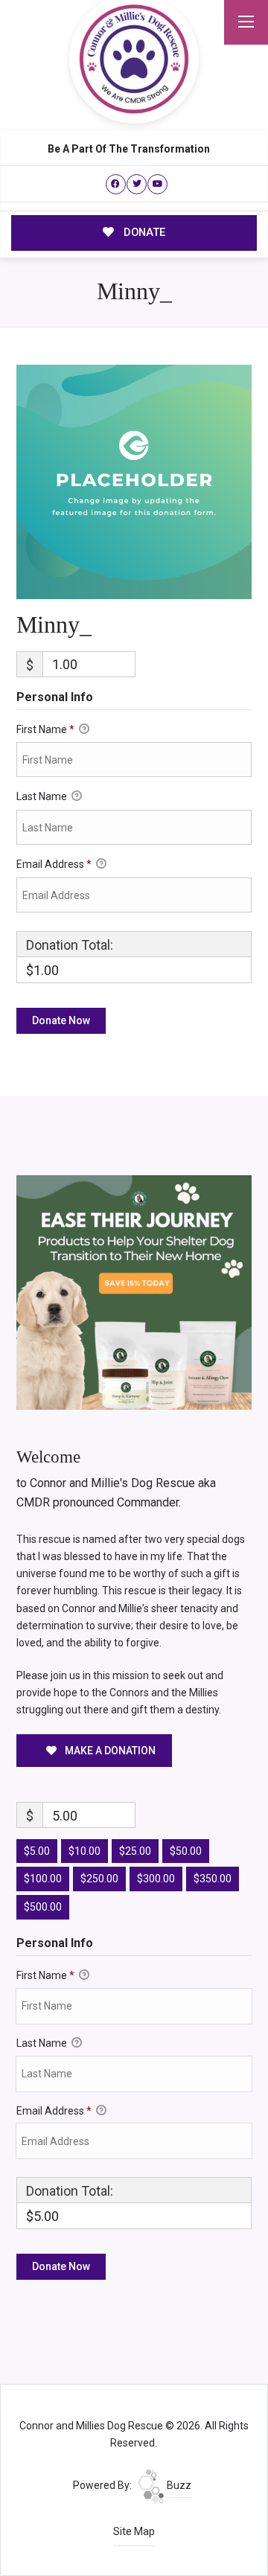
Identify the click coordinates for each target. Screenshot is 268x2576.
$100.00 (43, 1879)
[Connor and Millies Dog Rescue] (134, 59)
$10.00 (84, 1851)
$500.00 (43, 1907)
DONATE (143, 232)
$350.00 (213, 1879)
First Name (45, 729)
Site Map (134, 2531)
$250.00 (99, 1879)
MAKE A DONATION (109, 1751)
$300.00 (156, 1879)
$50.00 (186, 1851)
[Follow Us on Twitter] (137, 184)
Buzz (178, 2485)
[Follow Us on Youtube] (157, 184)
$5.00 (37, 1851)
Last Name (43, 796)
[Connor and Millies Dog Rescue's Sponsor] (134, 1291)
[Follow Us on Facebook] (116, 184)
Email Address (54, 864)
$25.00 (135, 1851)
